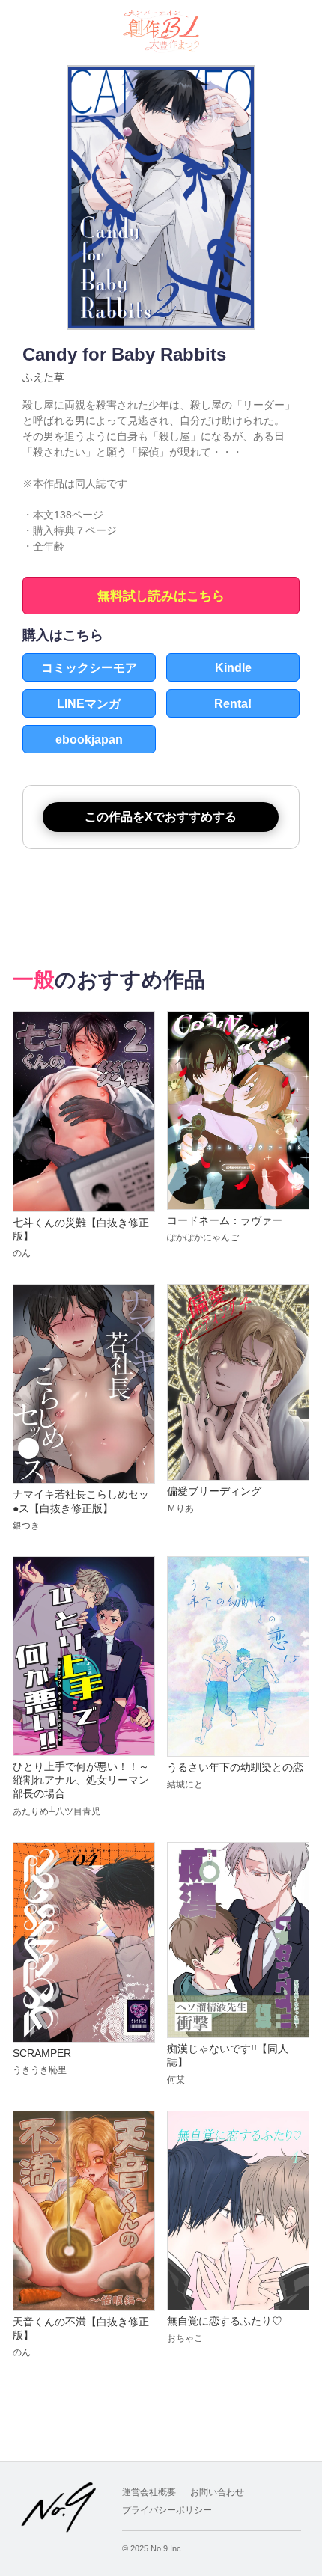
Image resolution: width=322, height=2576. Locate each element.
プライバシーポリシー (167, 2510)
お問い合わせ (217, 2492)
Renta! (233, 704)
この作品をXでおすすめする (161, 817)
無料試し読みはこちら (161, 596)
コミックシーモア (89, 668)
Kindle (233, 668)
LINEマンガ (89, 704)
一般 (34, 980)
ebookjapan (89, 740)
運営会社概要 (149, 2492)
